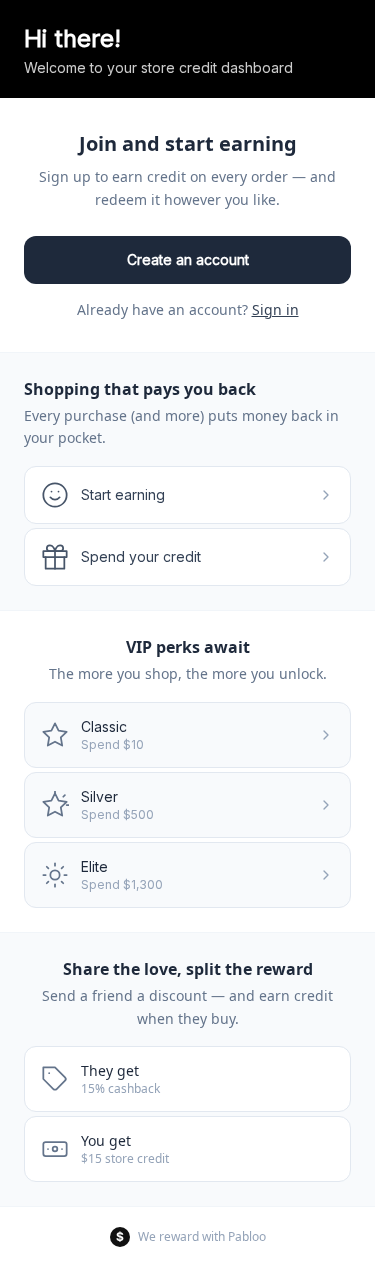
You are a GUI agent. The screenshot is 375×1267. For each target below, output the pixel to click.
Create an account (188, 259)
